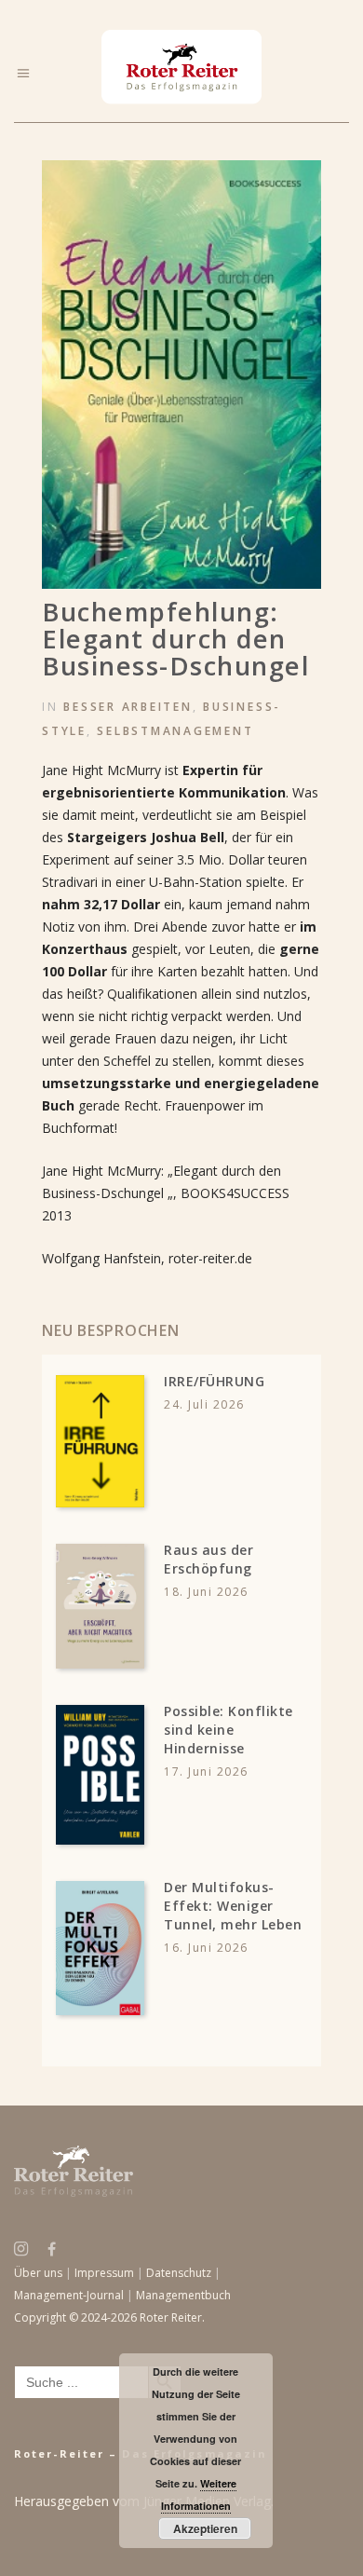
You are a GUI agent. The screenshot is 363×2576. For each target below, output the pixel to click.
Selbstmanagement (175, 731)
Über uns (38, 2273)
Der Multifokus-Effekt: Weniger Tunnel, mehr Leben (233, 1906)
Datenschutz (179, 2273)
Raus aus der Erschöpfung (208, 1559)
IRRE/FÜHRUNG (214, 1381)
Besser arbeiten (128, 707)
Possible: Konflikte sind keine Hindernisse (229, 1730)
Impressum (104, 2273)
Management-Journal (69, 2295)
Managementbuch (183, 2295)
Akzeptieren (205, 2528)
